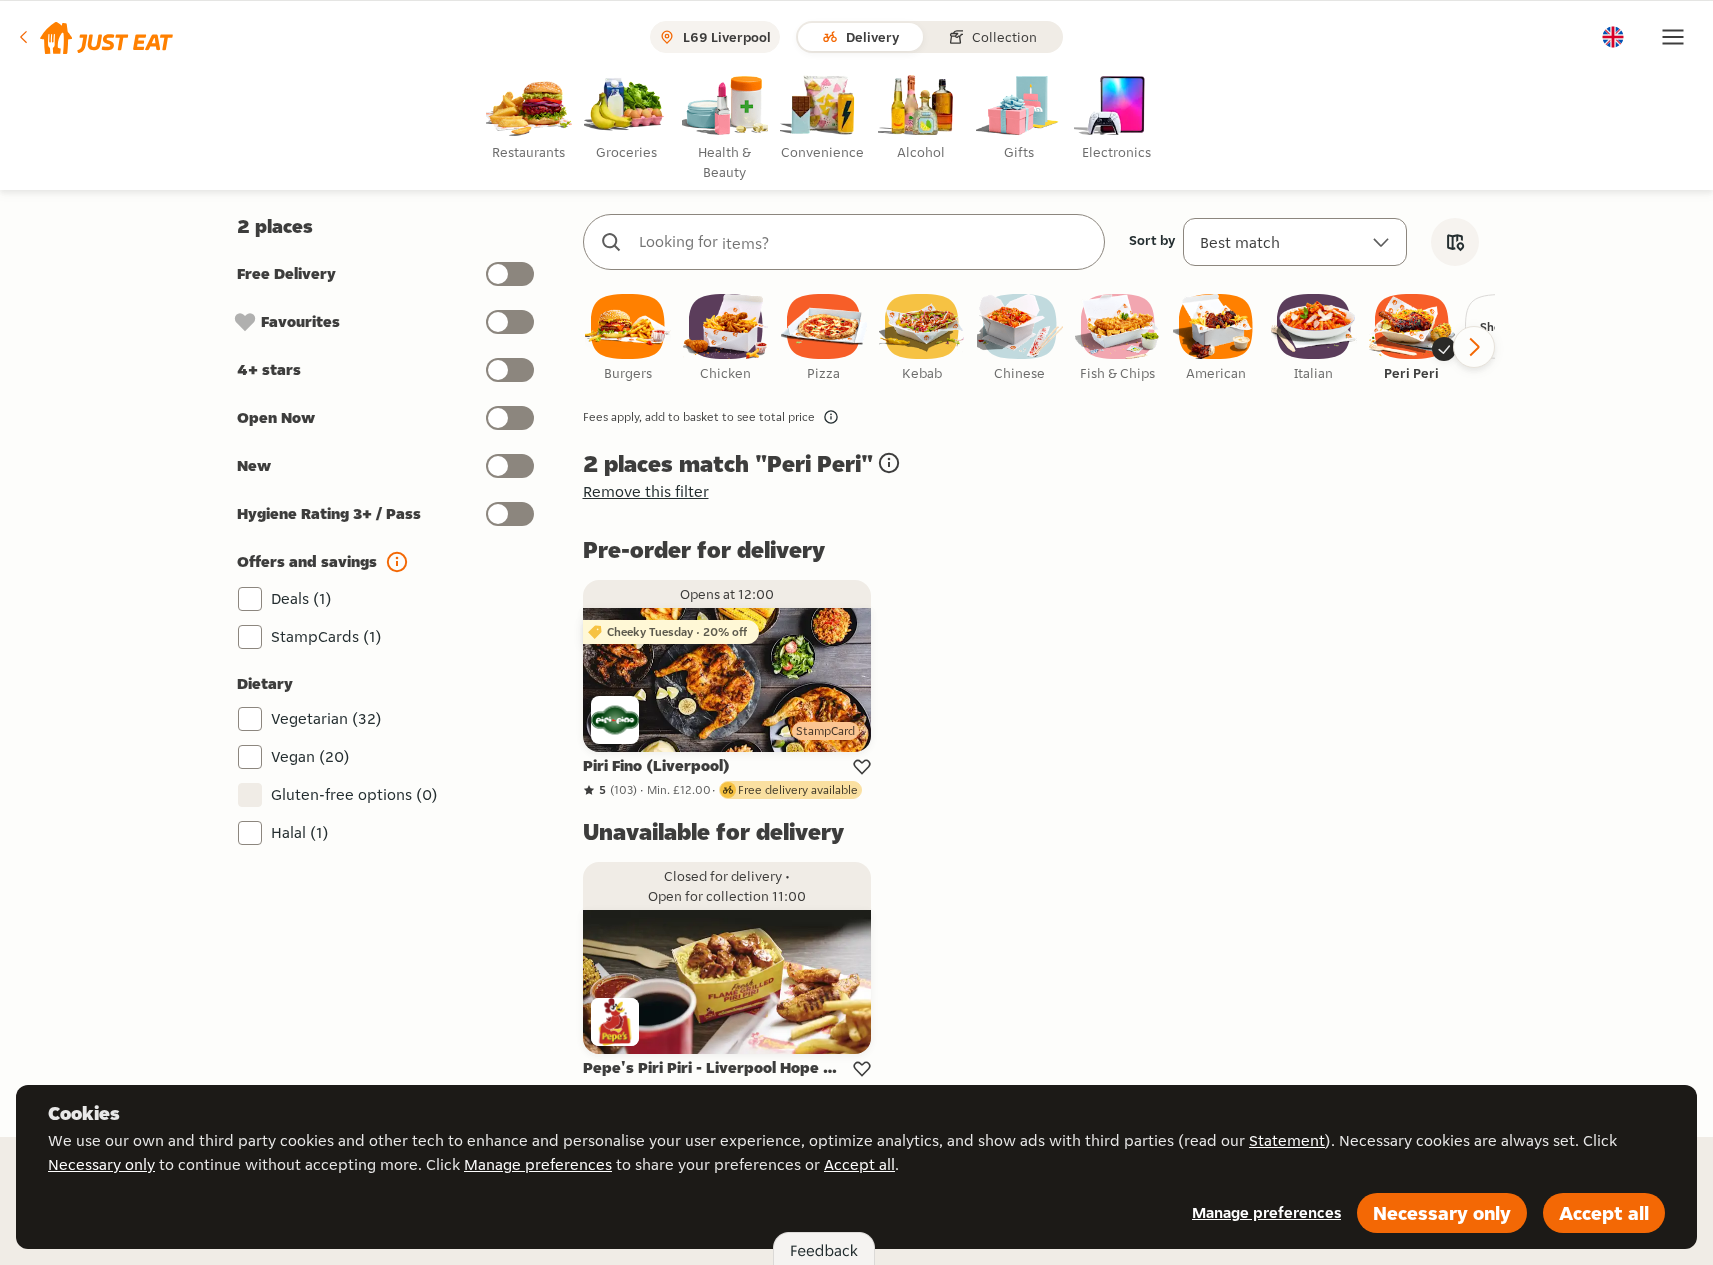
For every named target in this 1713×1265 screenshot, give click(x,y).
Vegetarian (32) (326, 718)
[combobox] (864, 242)
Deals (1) (301, 598)
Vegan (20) (310, 756)
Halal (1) (300, 832)
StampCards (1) (326, 636)
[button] (94, 37)
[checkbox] (628, 338)
